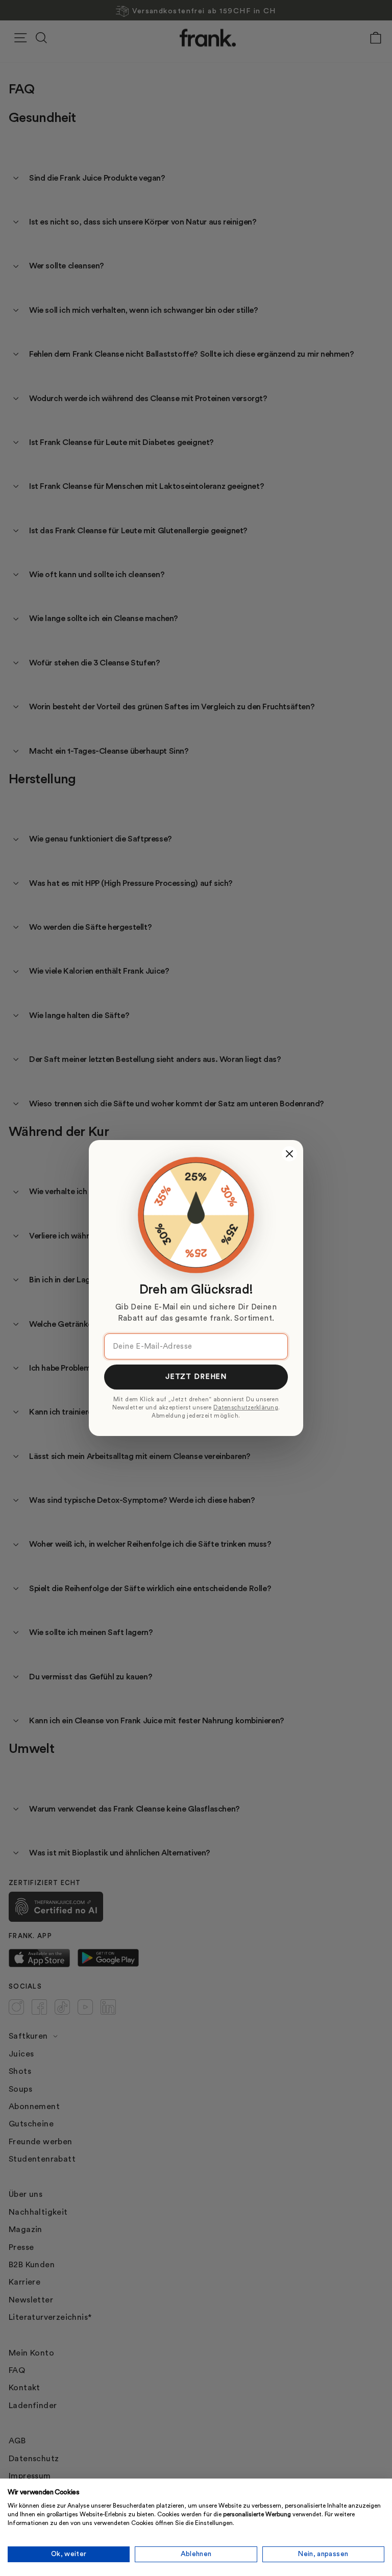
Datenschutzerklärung (246, 1408)
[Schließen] (289, 1154)
